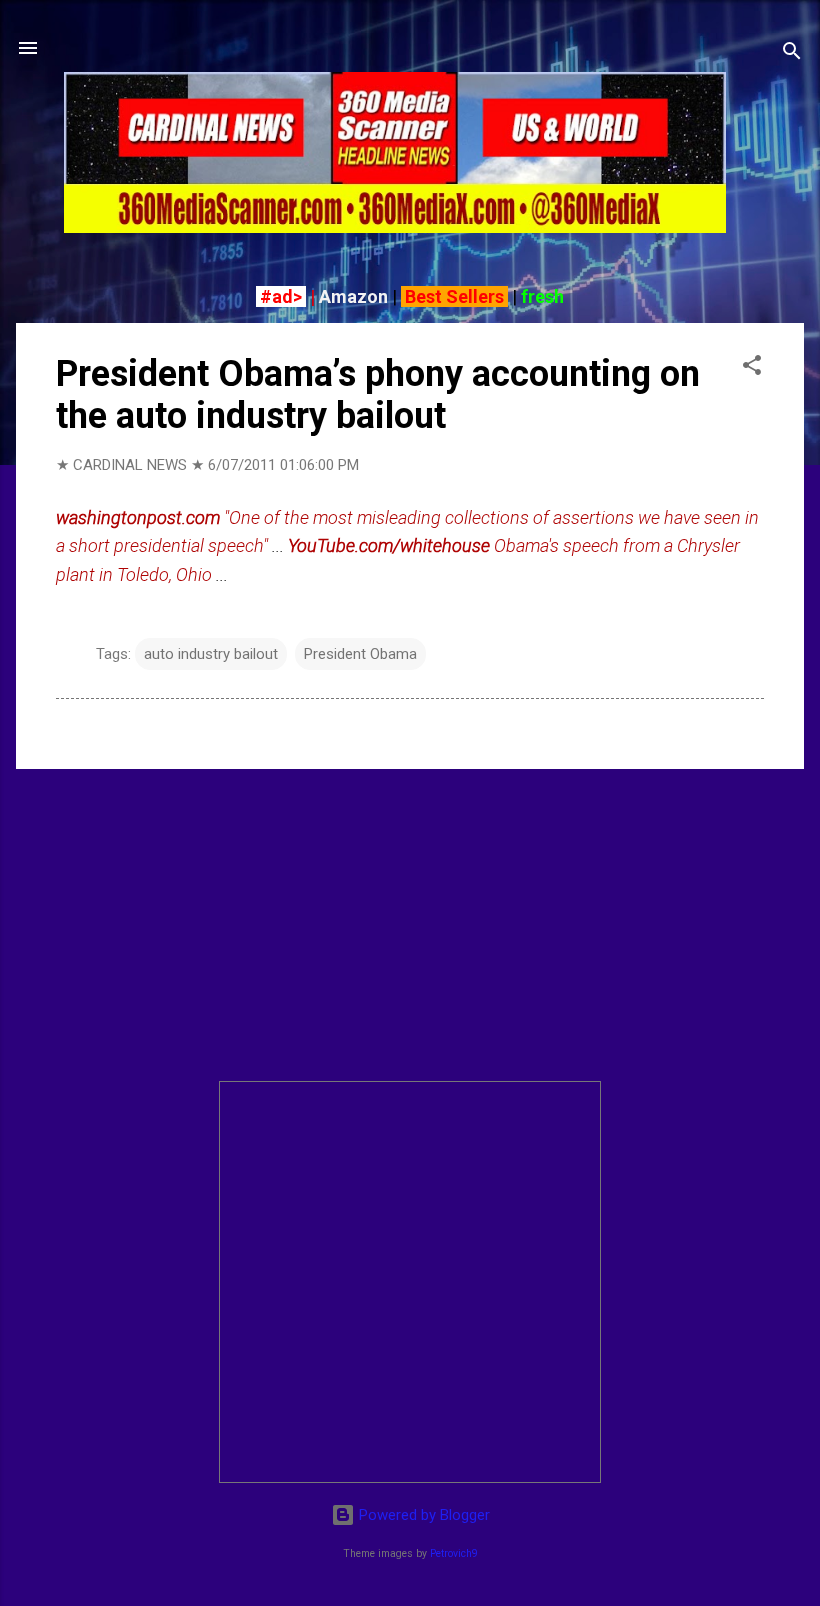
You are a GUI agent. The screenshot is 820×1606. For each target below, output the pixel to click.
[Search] (792, 54)
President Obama (360, 654)
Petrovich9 (454, 1553)
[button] (752, 368)
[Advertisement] (410, 925)
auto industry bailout (211, 654)
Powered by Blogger (422, 1515)
